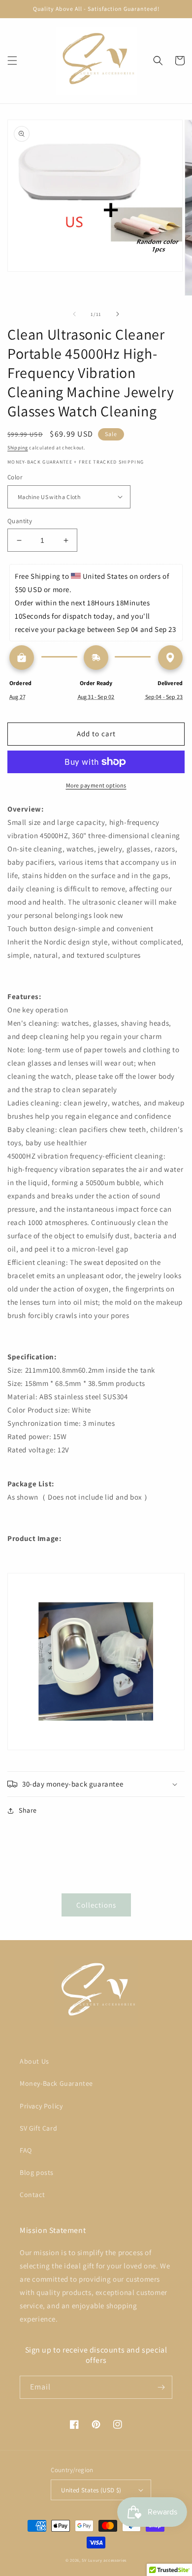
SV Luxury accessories (104, 2560)
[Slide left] (74, 314)
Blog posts (37, 2172)
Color (15, 477)
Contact (32, 2195)
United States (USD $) (91, 2490)
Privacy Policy (41, 2106)
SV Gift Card (38, 2128)
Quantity (20, 521)
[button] (12, 61)
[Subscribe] (161, 2387)
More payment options (96, 785)
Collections (96, 1905)
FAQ (26, 2150)
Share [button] (28, 1810)
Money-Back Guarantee (56, 2083)
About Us (34, 2061)
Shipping (18, 448)
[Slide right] (118, 314)
